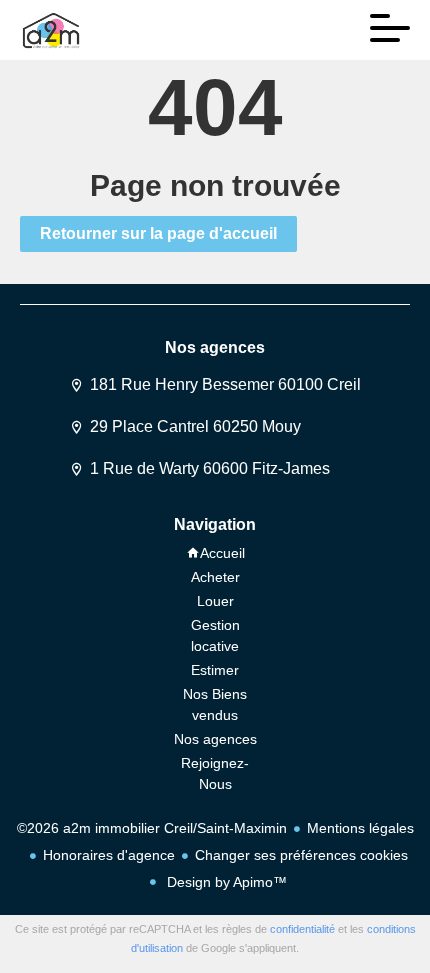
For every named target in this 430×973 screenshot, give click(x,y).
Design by (225, 882)
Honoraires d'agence (109, 855)
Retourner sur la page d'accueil (158, 233)
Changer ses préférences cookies (301, 855)
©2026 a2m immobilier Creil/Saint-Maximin (152, 828)
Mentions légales (360, 828)
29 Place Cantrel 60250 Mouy (195, 426)
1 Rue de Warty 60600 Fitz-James (210, 468)
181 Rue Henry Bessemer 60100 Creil (225, 384)
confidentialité (302, 929)
